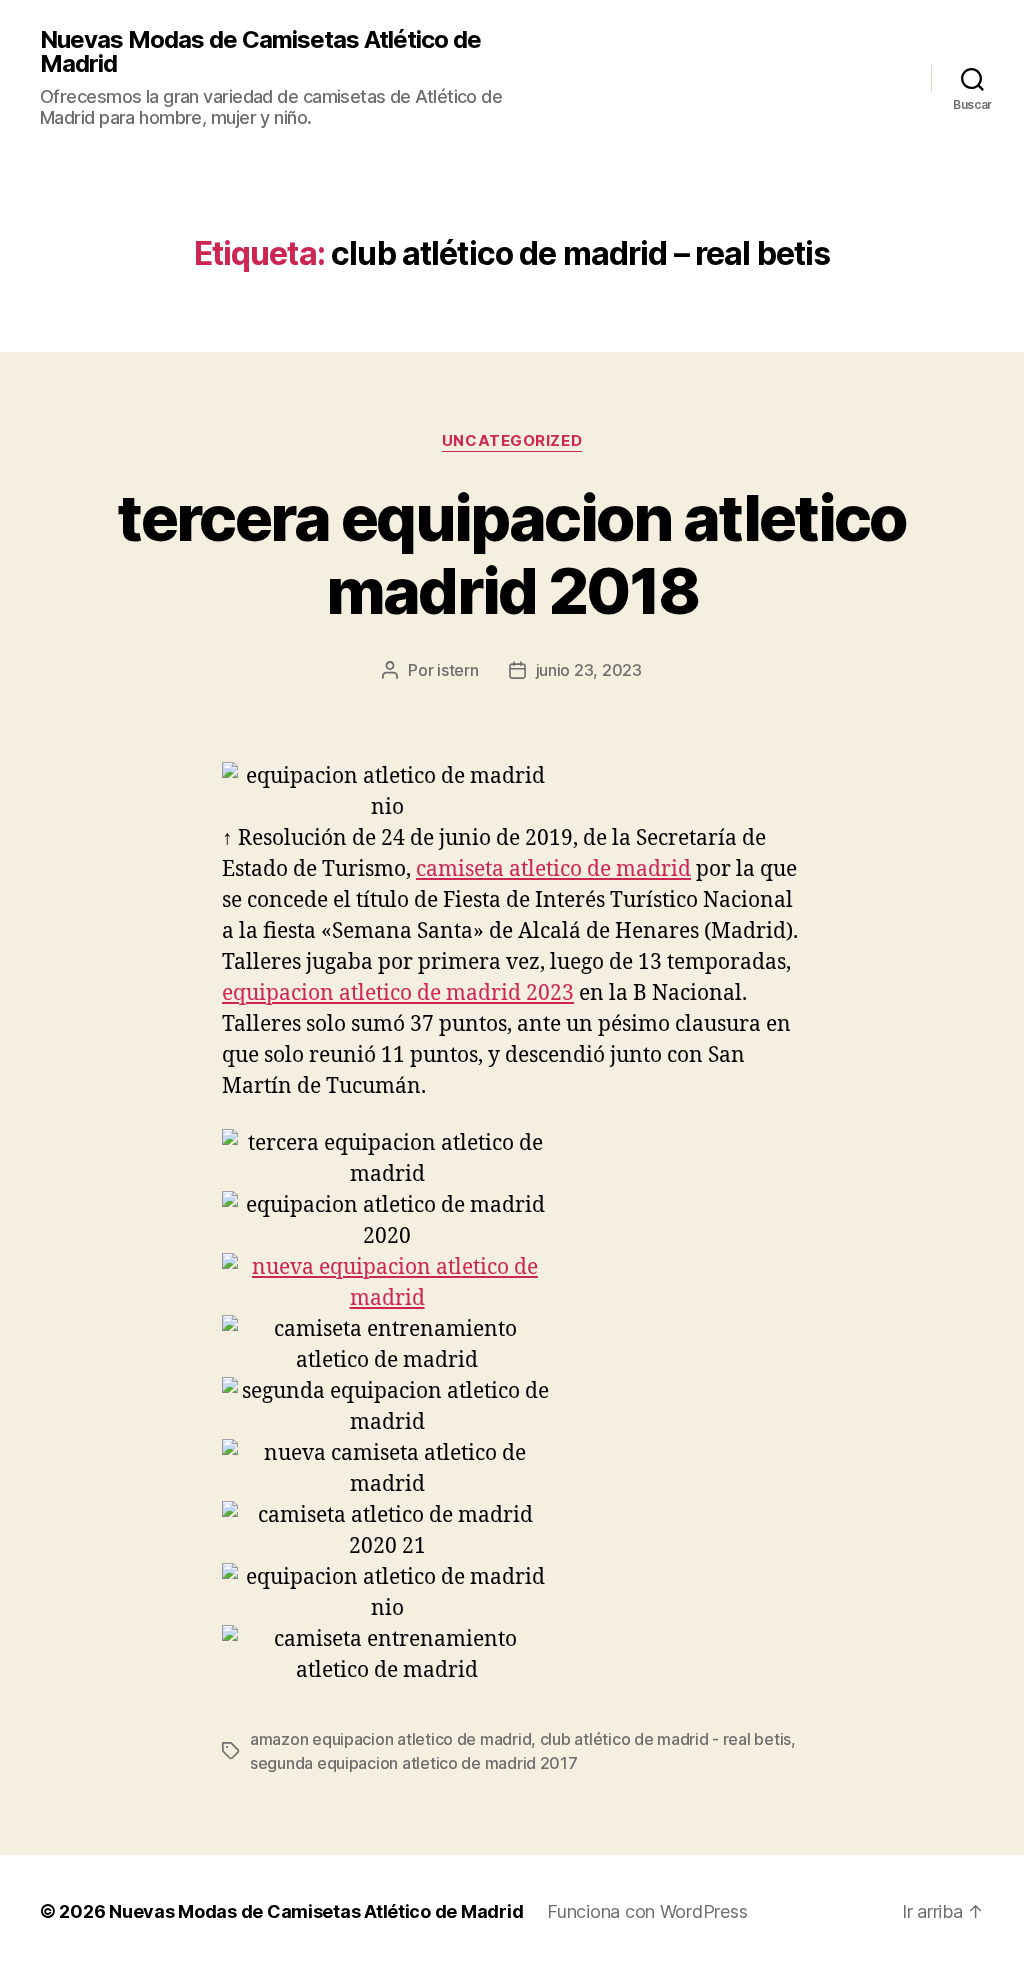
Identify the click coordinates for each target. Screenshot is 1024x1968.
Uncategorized (512, 441)
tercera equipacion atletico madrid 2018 (511, 554)
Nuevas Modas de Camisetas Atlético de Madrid (260, 52)
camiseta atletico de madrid (553, 869)
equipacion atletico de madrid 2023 (398, 993)
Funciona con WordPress (647, 1911)
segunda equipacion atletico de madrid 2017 (414, 1763)
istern (457, 670)
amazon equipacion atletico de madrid (390, 1739)
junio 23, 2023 (589, 670)
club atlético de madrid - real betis (665, 1739)
